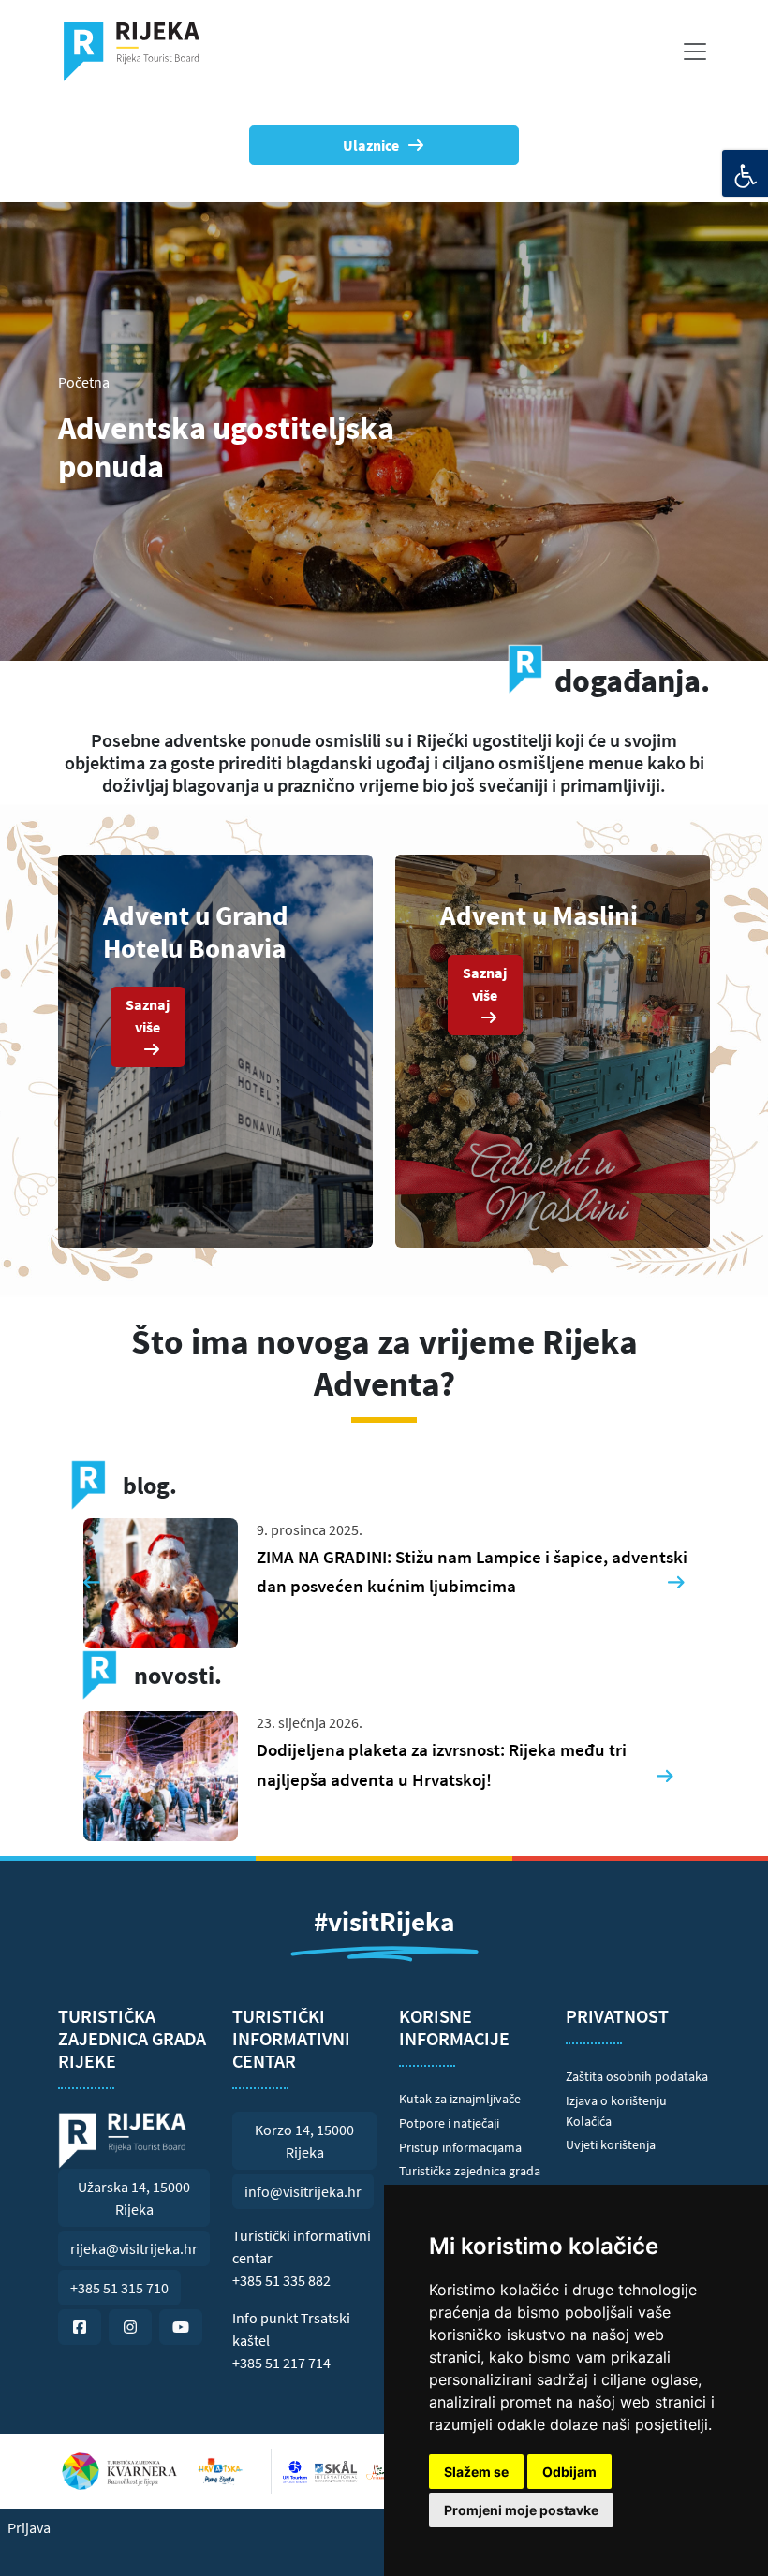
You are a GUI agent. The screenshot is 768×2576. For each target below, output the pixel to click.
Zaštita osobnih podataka (637, 2076)
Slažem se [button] (476, 2472)
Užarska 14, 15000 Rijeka (134, 2198)
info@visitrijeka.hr (303, 2191)
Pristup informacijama (460, 2147)
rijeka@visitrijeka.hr (134, 2248)
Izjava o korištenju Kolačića (616, 2111)
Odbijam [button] (569, 2472)
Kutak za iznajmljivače (460, 2099)
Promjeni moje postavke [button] (521, 2510)
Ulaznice (371, 145)
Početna (84, 382)
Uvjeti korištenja (611, 2144)
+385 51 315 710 (119, 2288)
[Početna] (139, 51)
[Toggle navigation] (695, 51)
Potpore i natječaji (449, 2123)
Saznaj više (148, 1016)
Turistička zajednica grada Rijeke (470, 2181)
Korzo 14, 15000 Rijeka (304, 2141)
